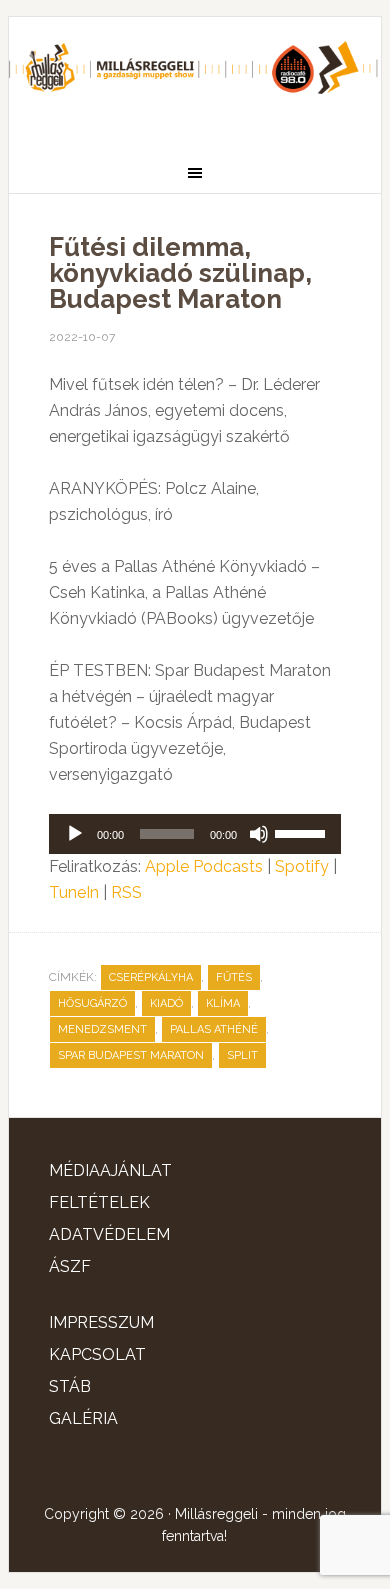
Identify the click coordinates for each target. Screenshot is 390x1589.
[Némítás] (259, 834)
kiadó (166, 1003)
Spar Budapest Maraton (131, 1055)
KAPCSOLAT (97, 1354)
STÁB (70, 1386)
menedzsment (102, 1029)
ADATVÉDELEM (109, 1234)
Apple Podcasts (204, 866)
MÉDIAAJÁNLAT (110, 1170)
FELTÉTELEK (99, 1202)
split (242, 1055)
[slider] (303, 832)
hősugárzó (92, 1003)
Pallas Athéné (214, 1029)
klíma (223, 1003)
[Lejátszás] (75, 834)
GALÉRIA (83, 1418)
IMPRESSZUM (101, 1322)
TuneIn (74, 892)
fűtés (234, 977)
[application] (195, 834)
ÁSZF (70, 1266)
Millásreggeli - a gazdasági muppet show (195, 77)
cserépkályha (151, 977)
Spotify (302, 866)
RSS (126, 892)
